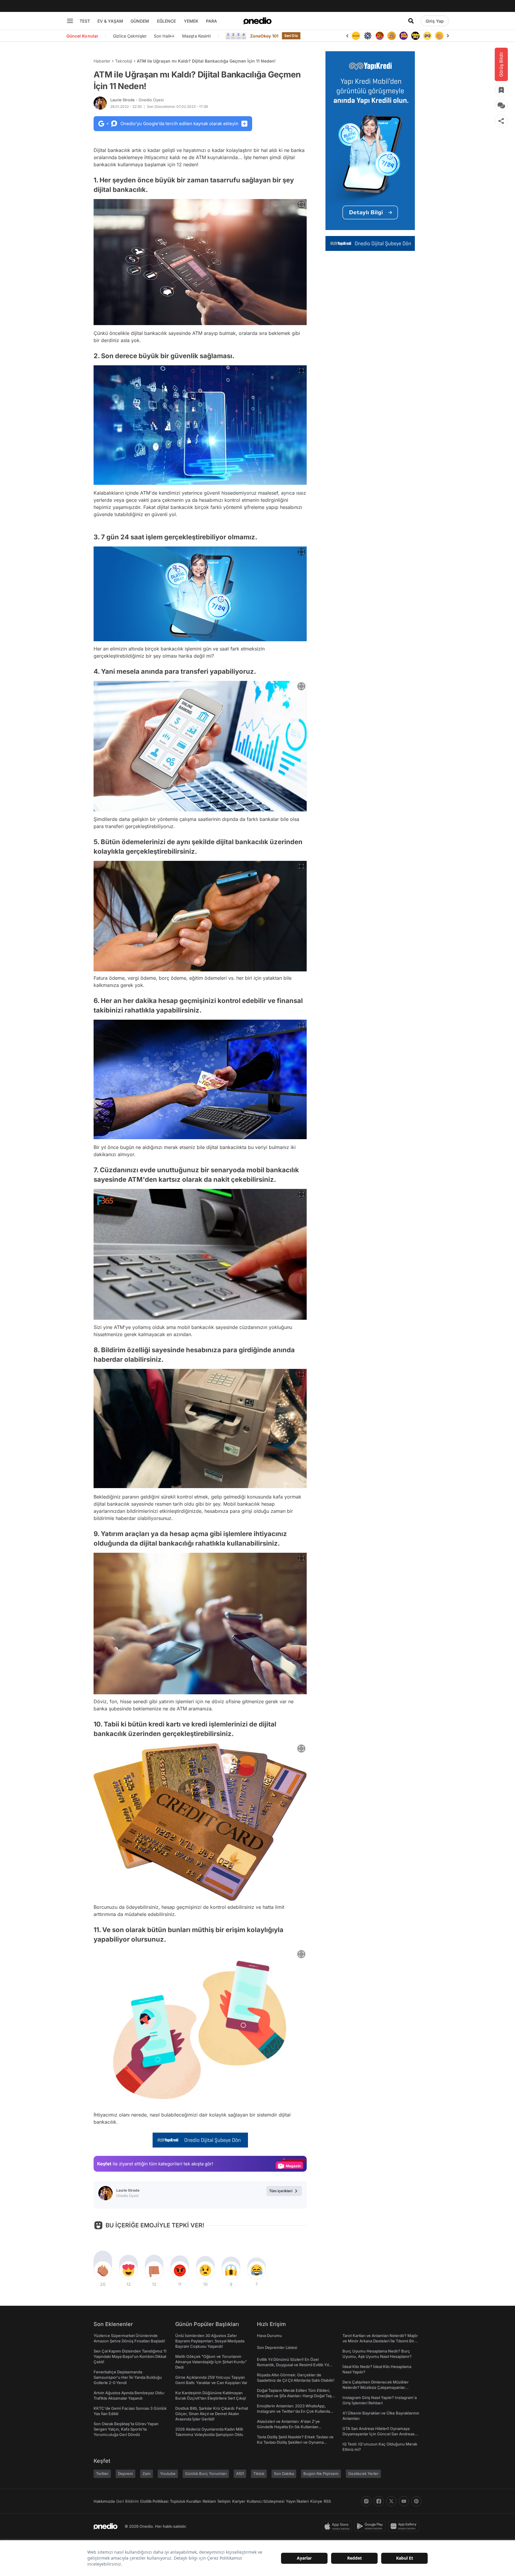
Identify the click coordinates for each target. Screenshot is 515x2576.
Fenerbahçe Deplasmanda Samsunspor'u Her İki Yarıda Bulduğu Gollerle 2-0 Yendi (128, 2377)
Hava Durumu (269, 2336)
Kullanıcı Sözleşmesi (266, 2501)
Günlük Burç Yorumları (206, 2473)
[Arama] (411, 21)
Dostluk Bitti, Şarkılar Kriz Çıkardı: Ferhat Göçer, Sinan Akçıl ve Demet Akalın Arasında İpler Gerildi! (212, 2414)
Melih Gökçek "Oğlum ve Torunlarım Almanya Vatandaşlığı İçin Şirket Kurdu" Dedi (211, 2362)
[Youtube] (404, 2501)
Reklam (209, 2501)
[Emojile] (404, 36)
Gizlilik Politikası (154, 2501)
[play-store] (371, 2526)
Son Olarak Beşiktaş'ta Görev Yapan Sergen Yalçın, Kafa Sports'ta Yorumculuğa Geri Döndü (126, 2429)
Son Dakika (284, 2473)
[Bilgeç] (380, 36)
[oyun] (415, 36)
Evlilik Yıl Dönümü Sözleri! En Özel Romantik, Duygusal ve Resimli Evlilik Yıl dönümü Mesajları (293, 2365)
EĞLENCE (166, 21)
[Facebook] (379, 2501)
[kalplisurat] (439, 36)
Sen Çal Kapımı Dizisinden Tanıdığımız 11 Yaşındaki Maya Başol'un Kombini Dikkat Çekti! (130, 2356)
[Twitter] (391, 2501)
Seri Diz (291, 36)
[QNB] (356, 36)
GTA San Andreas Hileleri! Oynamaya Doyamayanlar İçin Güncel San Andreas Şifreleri (379, 2434)
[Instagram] (366, 2501)
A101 (240, 2473)
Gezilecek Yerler (363, 2473)
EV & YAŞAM (110, 21)
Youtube (168, 2473)
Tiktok (259, 2473)
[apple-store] (338, 2526)
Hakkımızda (104, 2501)
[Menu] (70, 21)
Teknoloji (124, 61)
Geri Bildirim (127, 2501)
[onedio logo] (257, 21)
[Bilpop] (392, 36)
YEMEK (191, 21)
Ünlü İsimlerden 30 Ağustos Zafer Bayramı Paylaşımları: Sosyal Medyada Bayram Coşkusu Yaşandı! (210, 2341)
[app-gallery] (405, 2526)
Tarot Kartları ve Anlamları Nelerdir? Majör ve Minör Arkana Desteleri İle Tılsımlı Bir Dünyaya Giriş (380, 2341)
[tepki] (103, 2270)
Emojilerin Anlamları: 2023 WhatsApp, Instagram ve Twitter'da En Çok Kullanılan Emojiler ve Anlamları (295, 2411)
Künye (316, 2501)
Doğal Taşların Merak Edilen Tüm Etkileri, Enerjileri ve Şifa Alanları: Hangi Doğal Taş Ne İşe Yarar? (294, 2396)
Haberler (102, 61)
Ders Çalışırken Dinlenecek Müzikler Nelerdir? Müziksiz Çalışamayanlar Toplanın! (376, 2387)
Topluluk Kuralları (186, 2501)
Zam (146, 2473)
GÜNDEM (140, 21)
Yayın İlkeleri (297, 2501)
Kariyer (239, 2501)
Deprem (125, 2473)
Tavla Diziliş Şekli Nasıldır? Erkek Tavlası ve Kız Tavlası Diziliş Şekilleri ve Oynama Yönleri (295, 2442)
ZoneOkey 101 (264, 36)
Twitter (102, 2473)
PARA (211, 21)
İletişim (224, 2501)
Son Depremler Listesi (277, 2347)
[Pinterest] (416, 2501)
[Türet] (368, 36)
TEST (85, 21)
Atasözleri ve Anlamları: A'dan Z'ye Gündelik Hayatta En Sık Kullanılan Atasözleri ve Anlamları (288, 2427)
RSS (327, 2501)
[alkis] (427, 36)
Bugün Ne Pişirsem (321, 2473)
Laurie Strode (137, 100)
